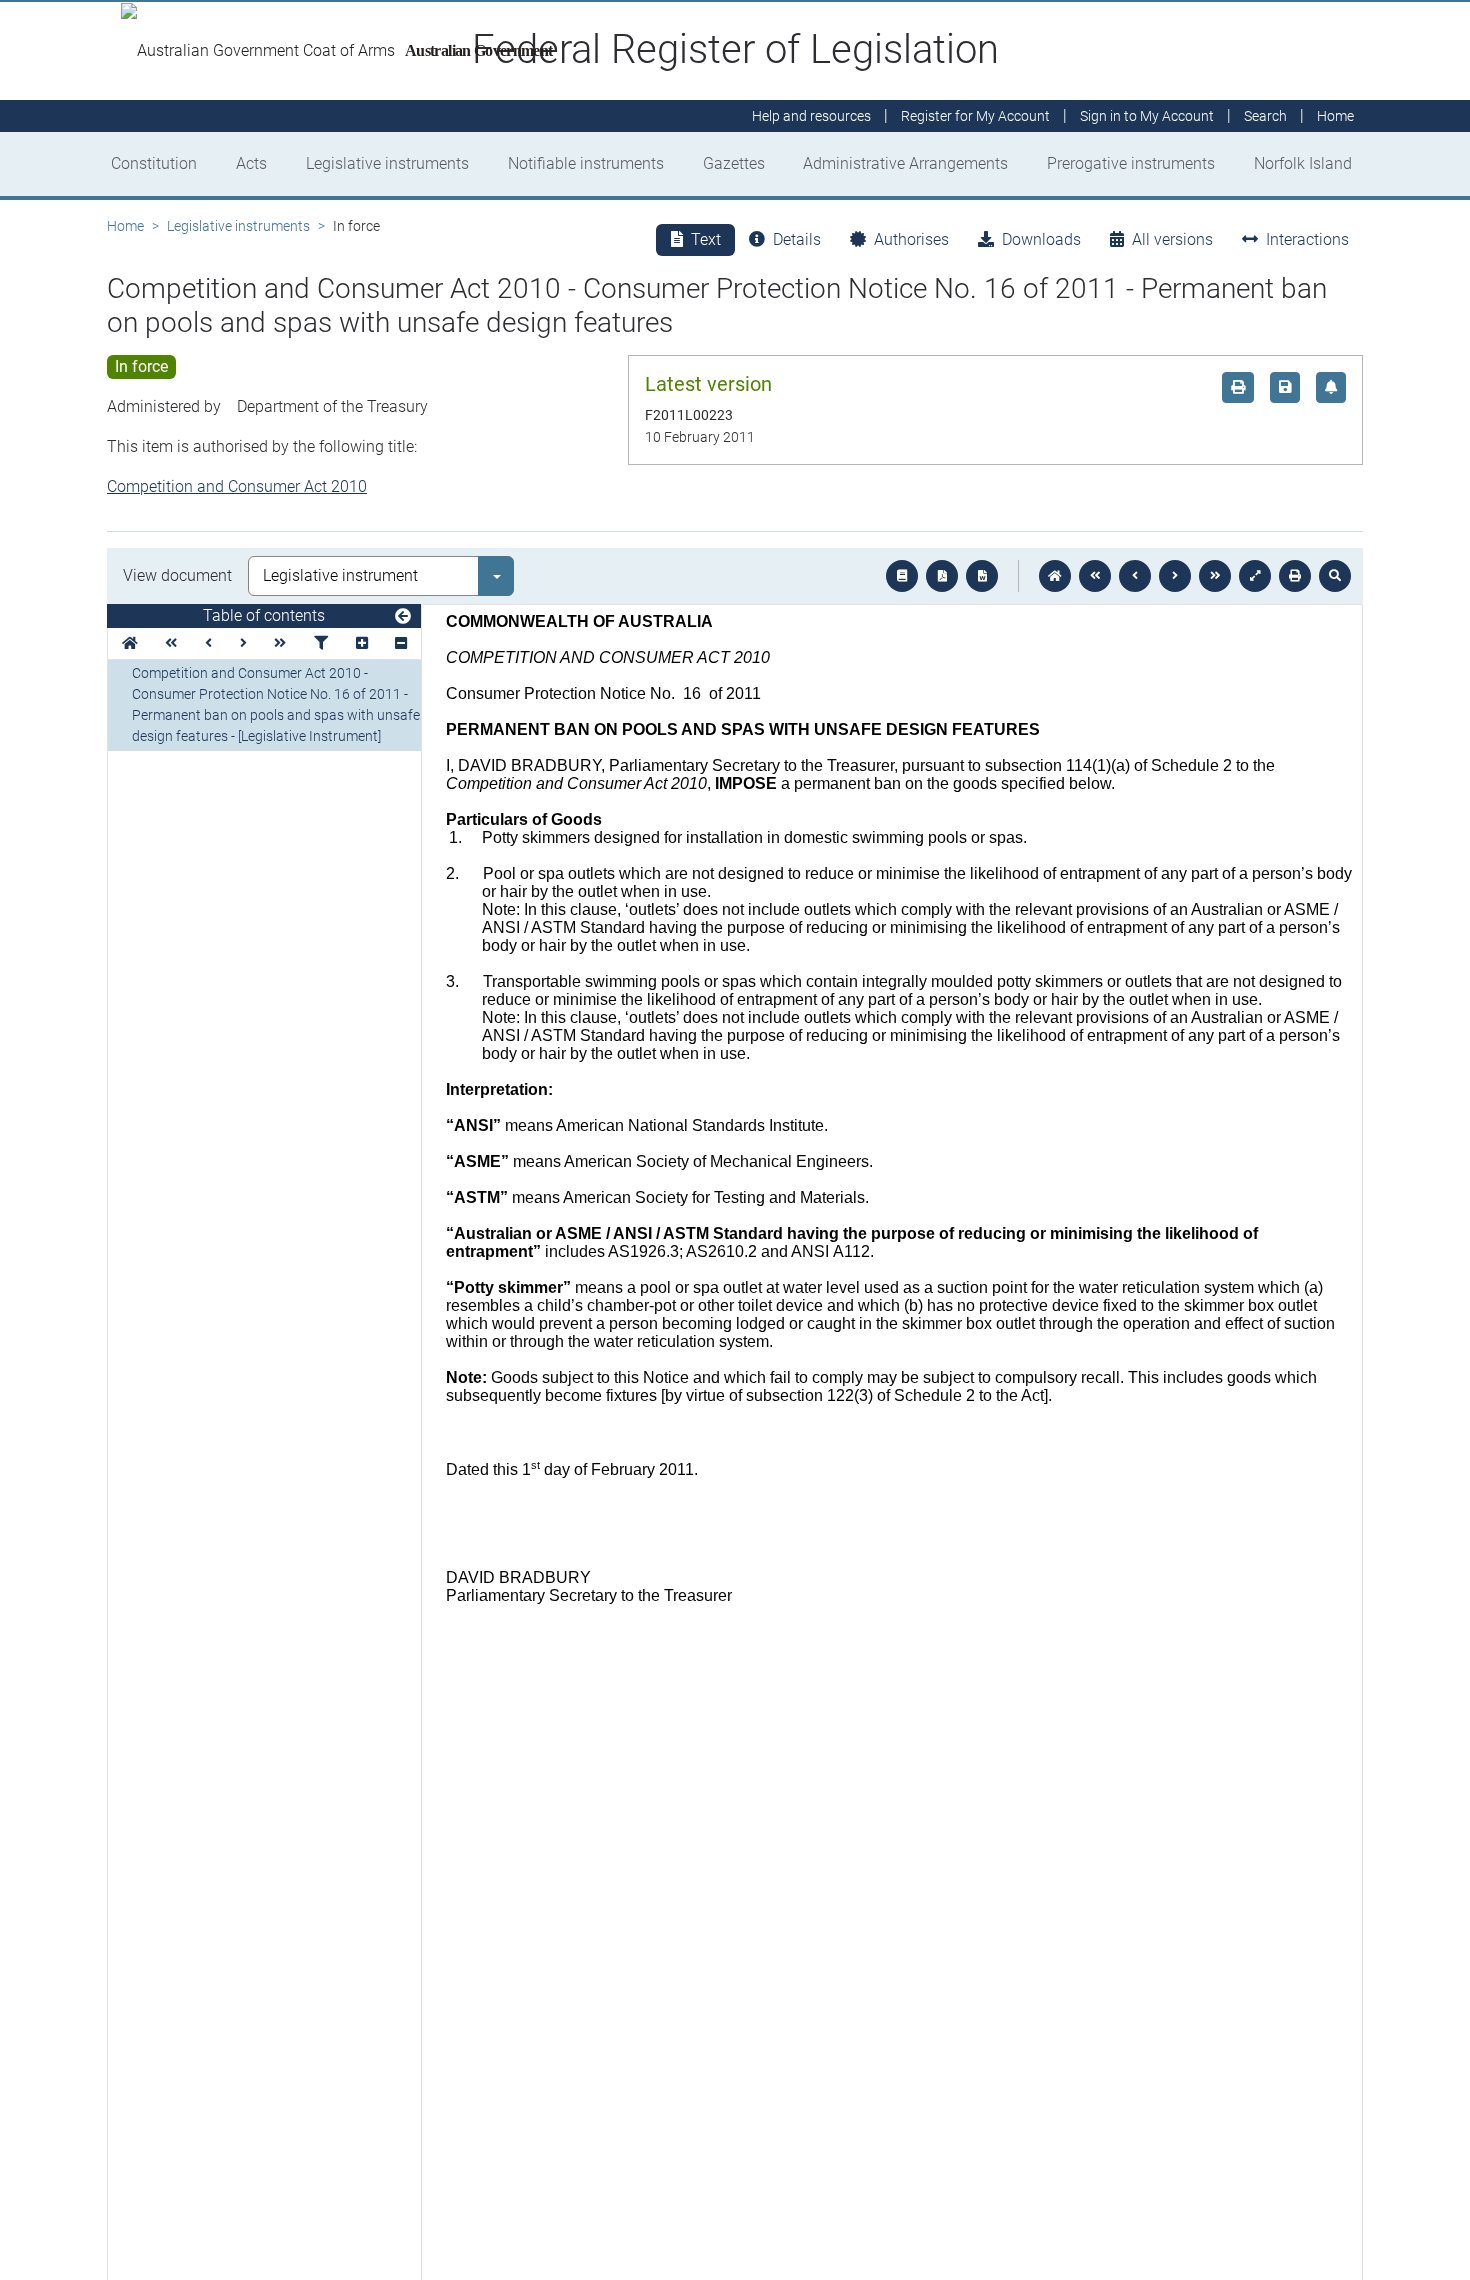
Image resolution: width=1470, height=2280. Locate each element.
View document (177, 575)
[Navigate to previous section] (1135, 576)
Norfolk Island (1303, 163)
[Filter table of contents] (321, 643)
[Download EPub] (902, 576)
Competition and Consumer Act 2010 (237, 486)
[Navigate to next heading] (243, 643)
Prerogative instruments (1131, 163)
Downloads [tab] (1041, 239)
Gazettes (734, 163)
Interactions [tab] (1307, 239)
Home (125, 226)
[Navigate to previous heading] (208, 643)
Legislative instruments (387, 163)
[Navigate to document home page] (130, 643)
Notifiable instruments (586, 163)
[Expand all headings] (362, 643)
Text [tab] (706, 239)
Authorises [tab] (911, 239)
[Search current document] (1335, 576)
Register (975, 116)
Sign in (1147, 116)
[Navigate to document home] (1055, 576)
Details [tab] (797, 239)
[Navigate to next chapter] (1215, 576)
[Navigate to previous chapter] (1095, 576)
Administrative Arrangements (905, 163)
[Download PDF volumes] (942, 576)
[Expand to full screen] (1255, 576)
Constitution (154, 163)
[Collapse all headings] (401, 643)
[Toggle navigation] (403, 617)
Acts (251, 163)
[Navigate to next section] (1175, 576)
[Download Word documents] (982, 576)
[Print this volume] (1295, 576)
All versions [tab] (1172, 239)
